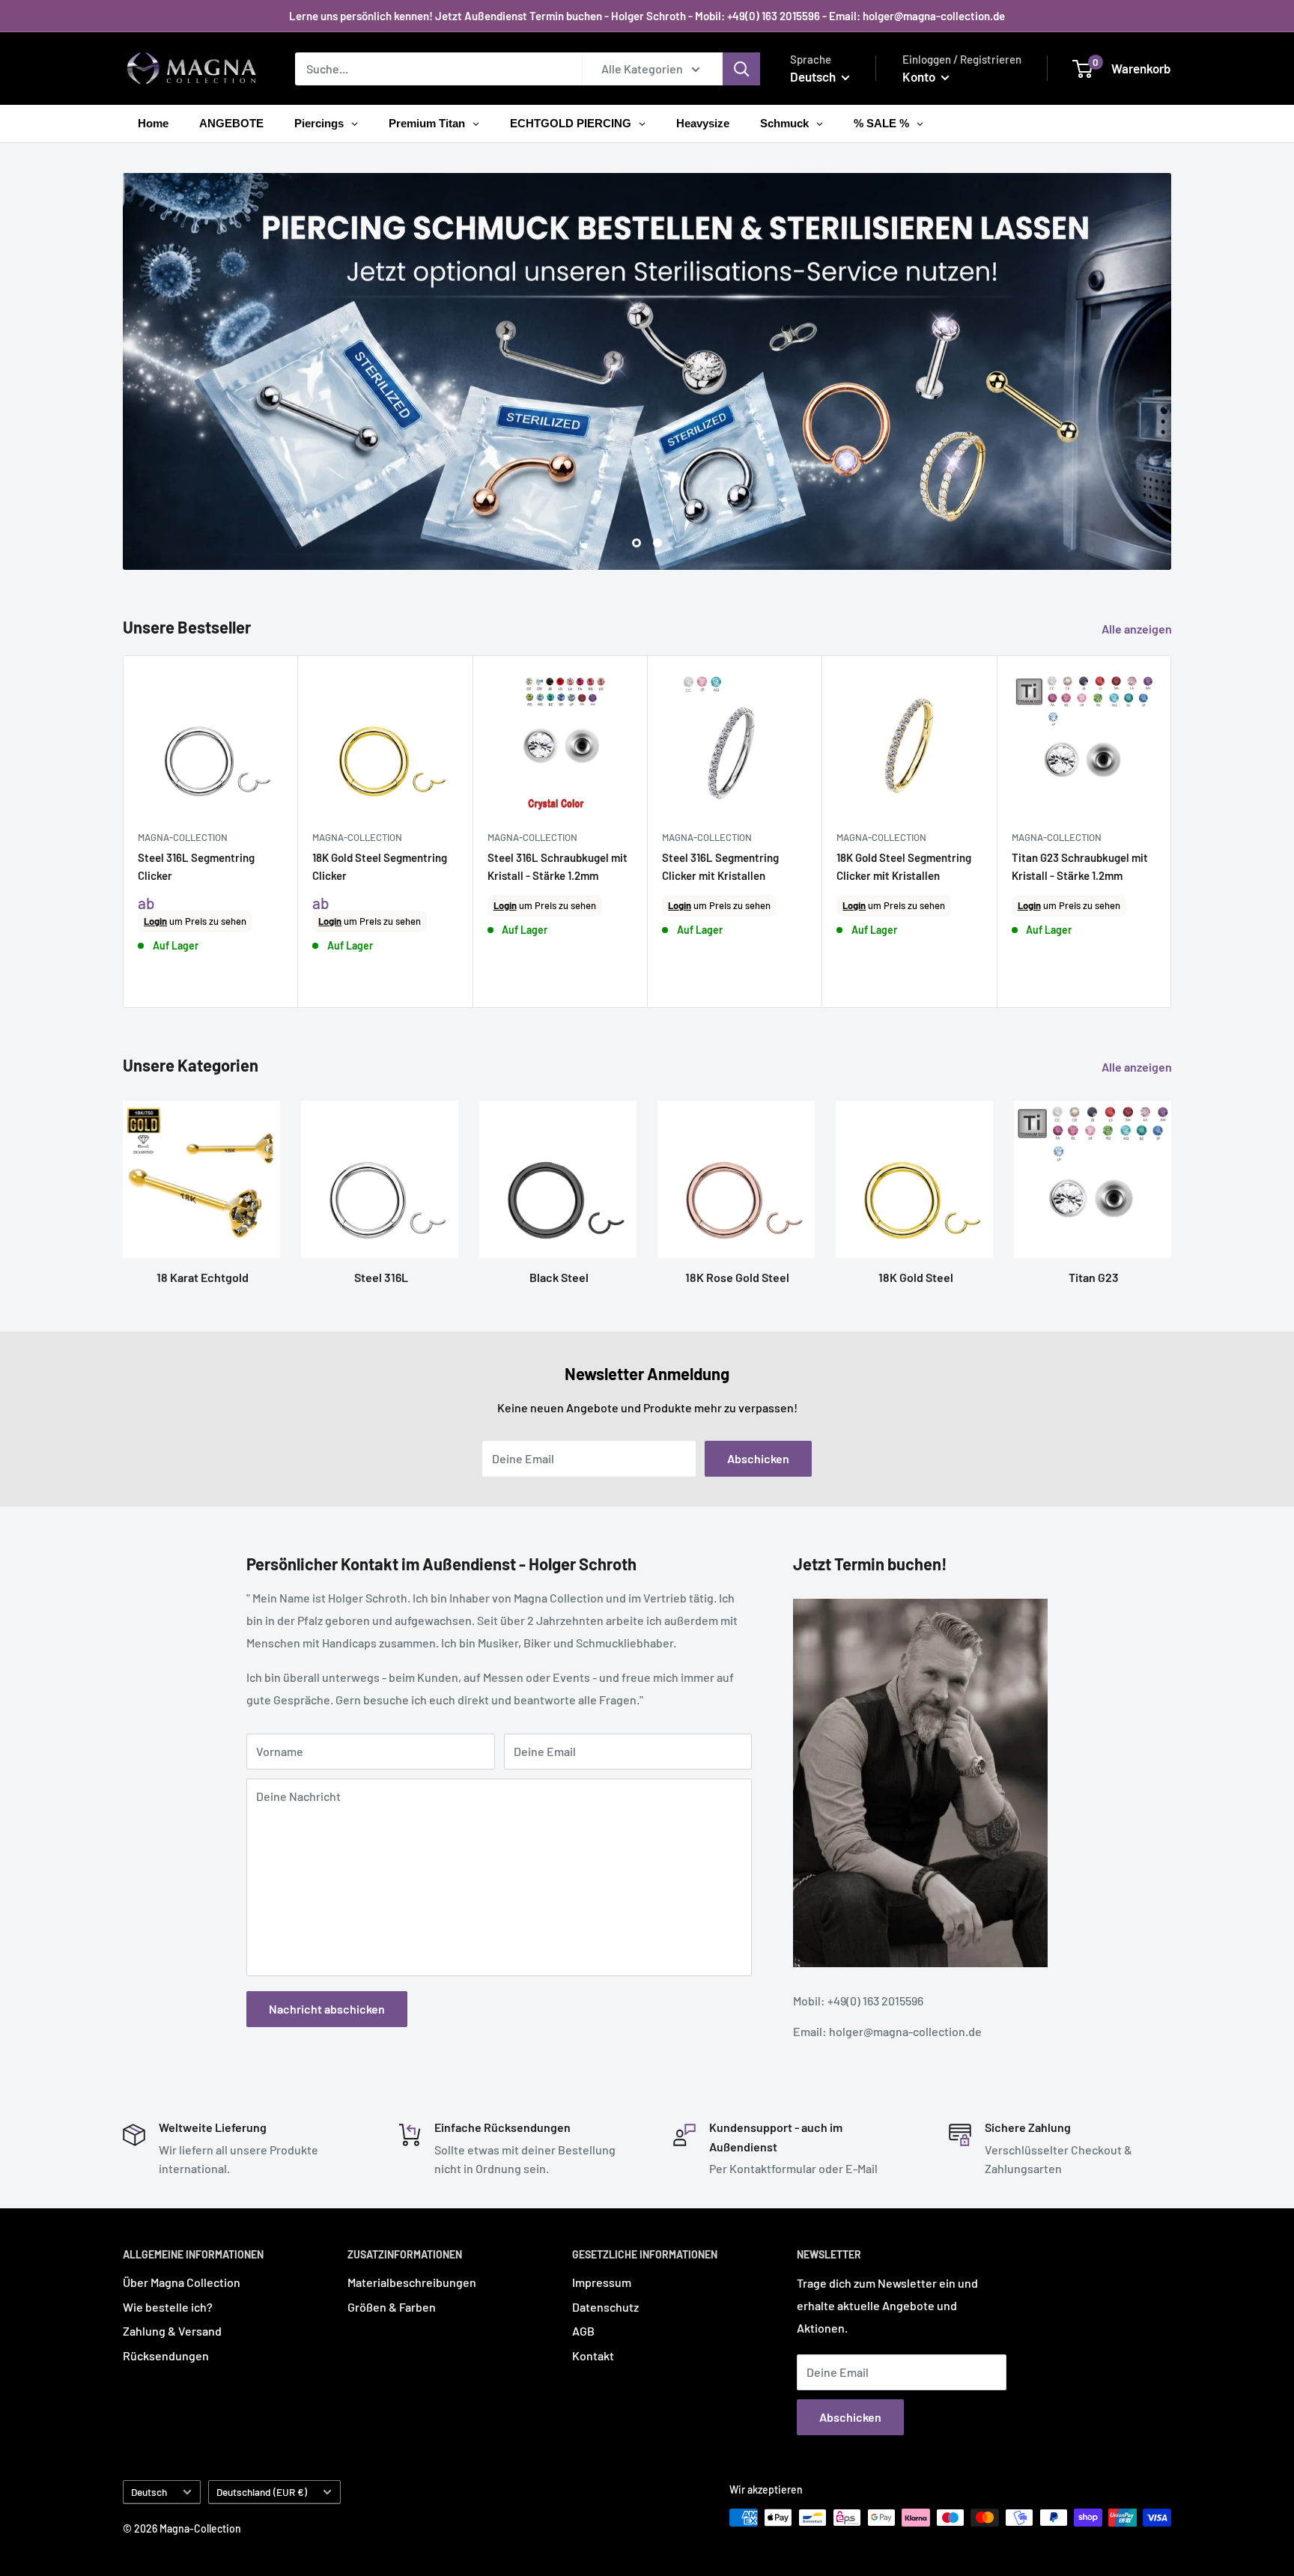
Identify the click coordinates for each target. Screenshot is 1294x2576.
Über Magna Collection (182, 2282)
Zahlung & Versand (172, 2331)
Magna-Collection (183, 837)
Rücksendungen (166, 2355)
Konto (920, 76)
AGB (583, 2331)
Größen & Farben (392, 2307)
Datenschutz (605, 2307)
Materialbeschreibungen (412, 2282)
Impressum (602, 2282)
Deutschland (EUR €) (262, 2492)
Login (155, 921)
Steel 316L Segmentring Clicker (196, 866)
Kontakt (593, 2355)
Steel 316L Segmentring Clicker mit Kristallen (720, 866)
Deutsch (149, 2492)
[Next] (1172, 832)
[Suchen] (741, 69)
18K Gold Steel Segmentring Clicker (380, 866)
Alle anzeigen (1138, 629)
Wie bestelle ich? (168, 2307)
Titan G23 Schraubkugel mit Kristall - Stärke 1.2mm (1080, 866)
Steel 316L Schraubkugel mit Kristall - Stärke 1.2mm (558, 866)
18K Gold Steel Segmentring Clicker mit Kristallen (904, 866)
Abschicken (758, 1458)
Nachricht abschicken (327, 2009)
